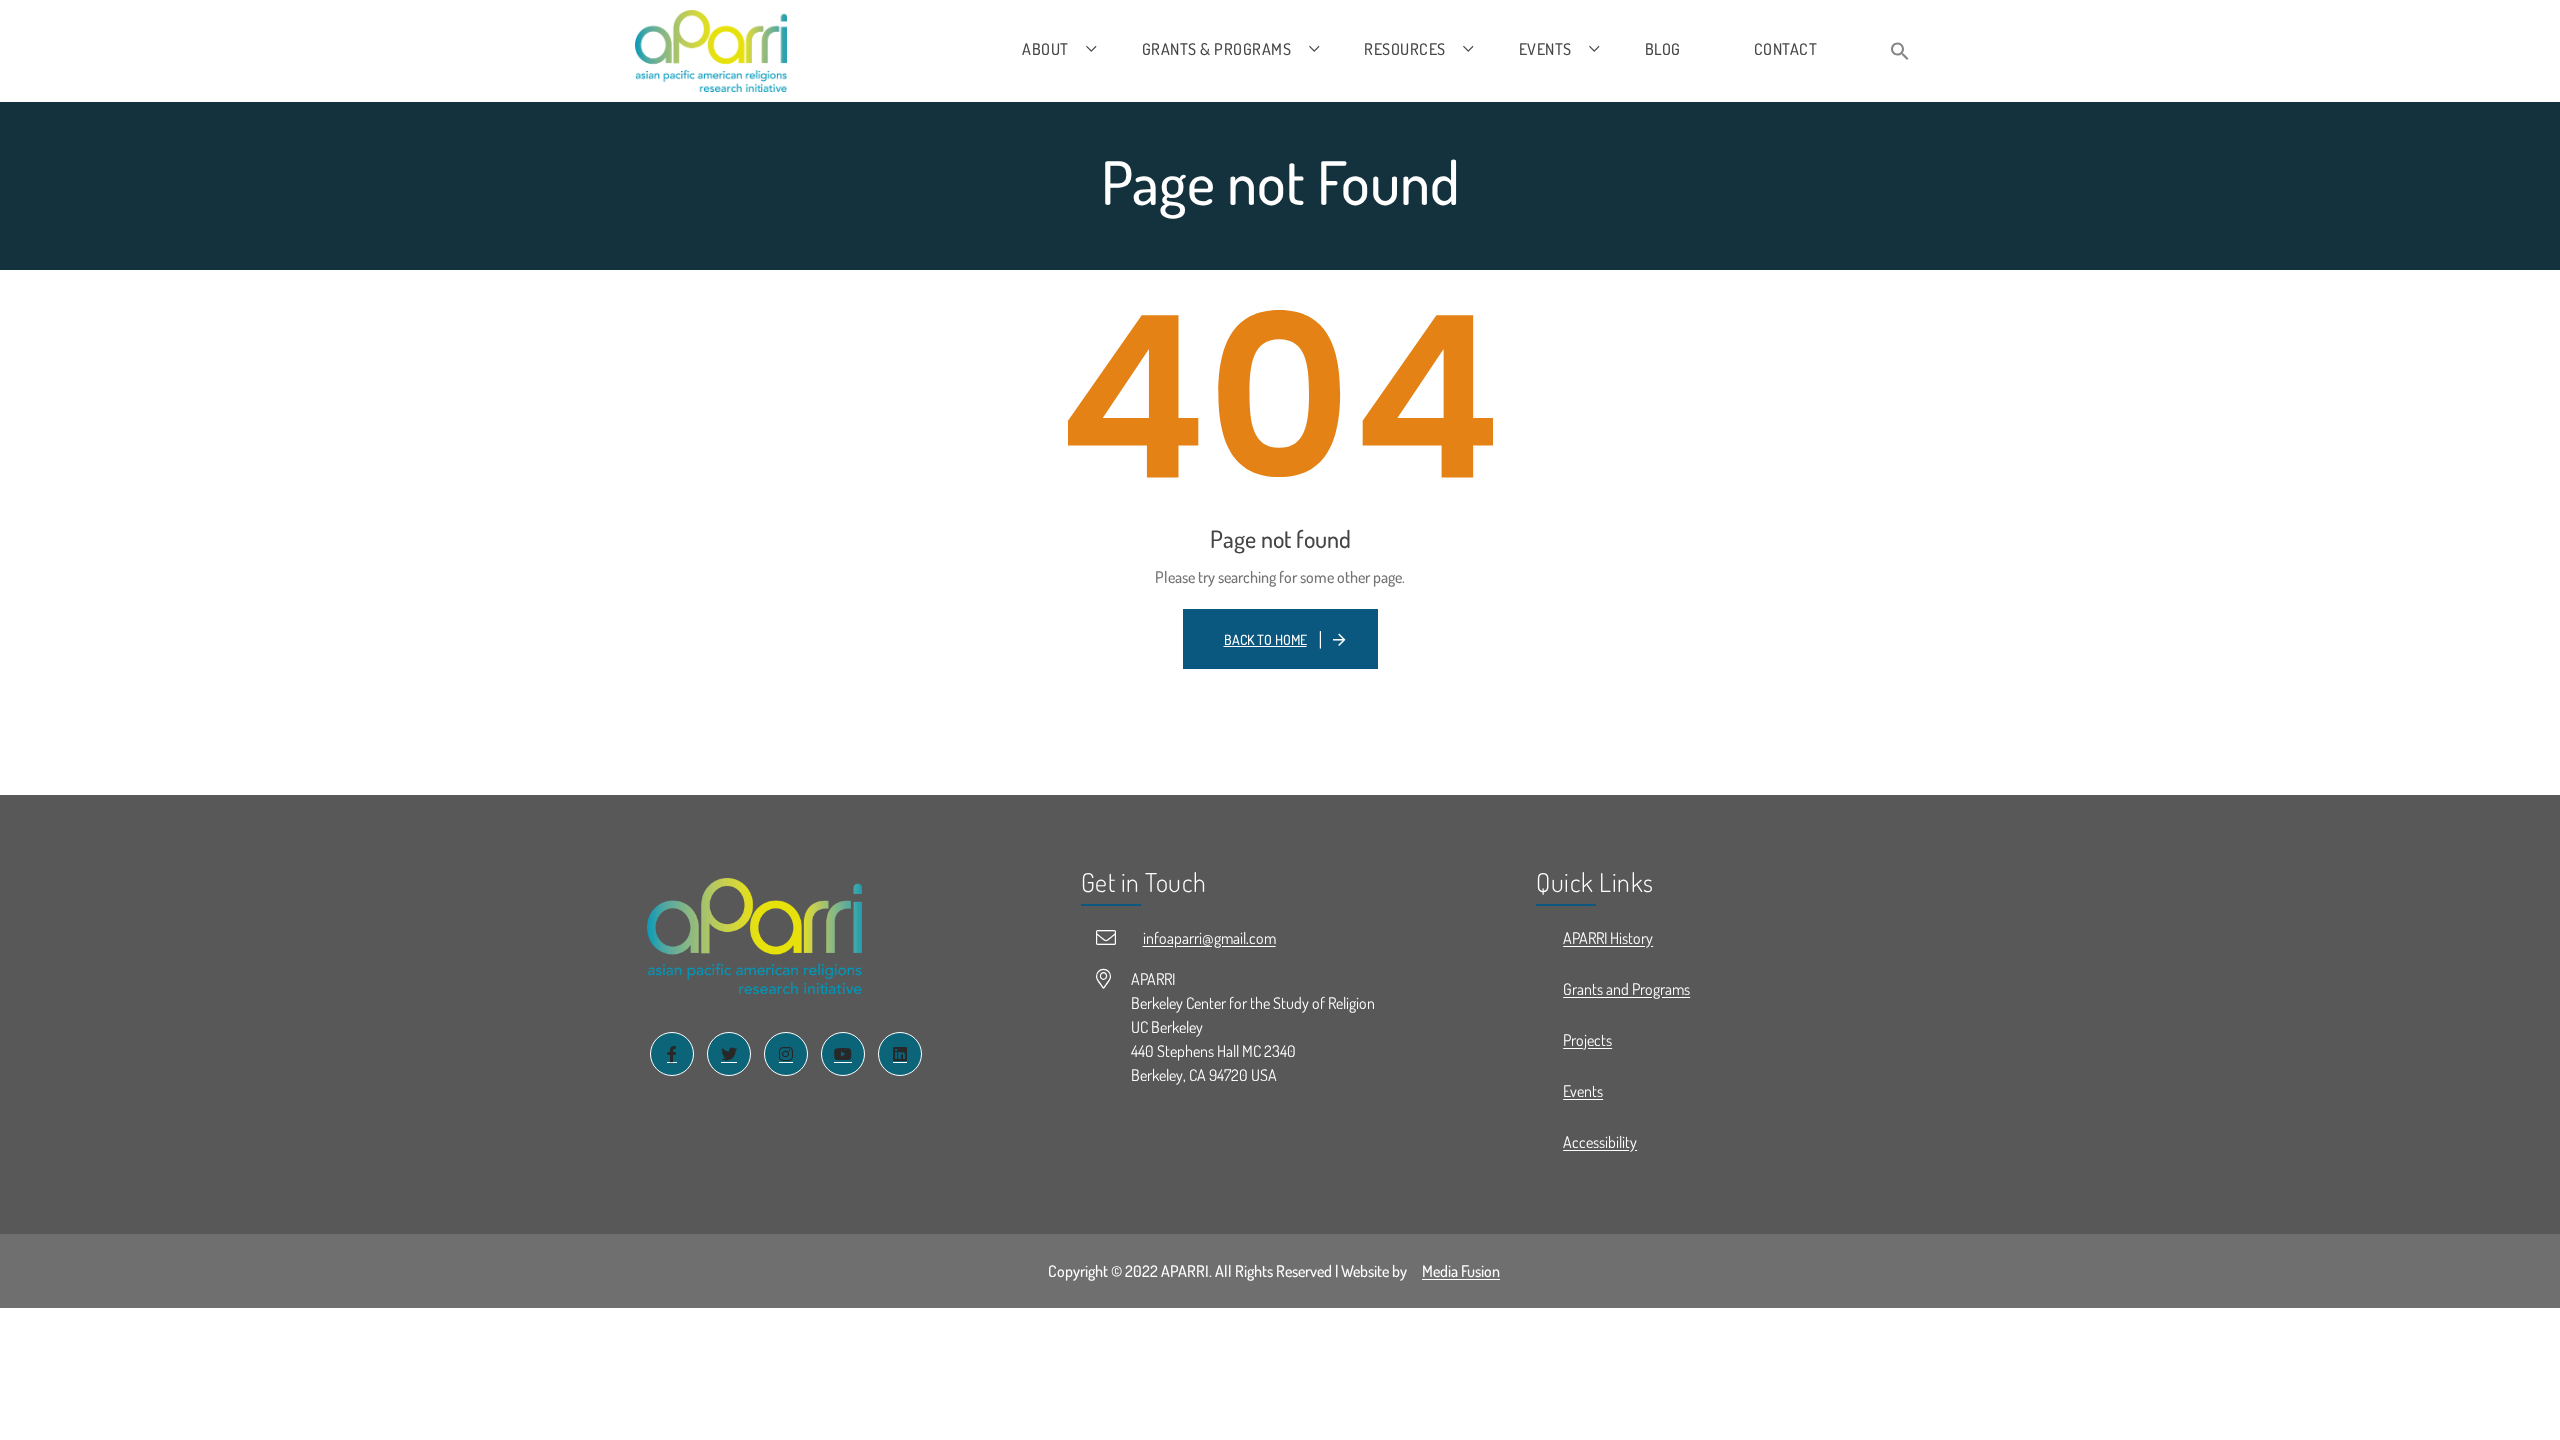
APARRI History (1608, 938)
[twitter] (729, 1054)
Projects (1587, 1040)
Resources (1405, 49)
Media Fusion (1461, 1271)
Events (1545, 49)
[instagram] (786, 1054)
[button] (1900, 53)
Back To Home (1265, 639)
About (1045, 49)
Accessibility (1600, 1142)
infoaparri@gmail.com (1209, 938)
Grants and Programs (1626, 989)
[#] (754, 936)
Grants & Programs (1217, 49)
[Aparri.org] (711, 51)
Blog (1663, 49)
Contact (1786, 49)
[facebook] (672, 1054)
